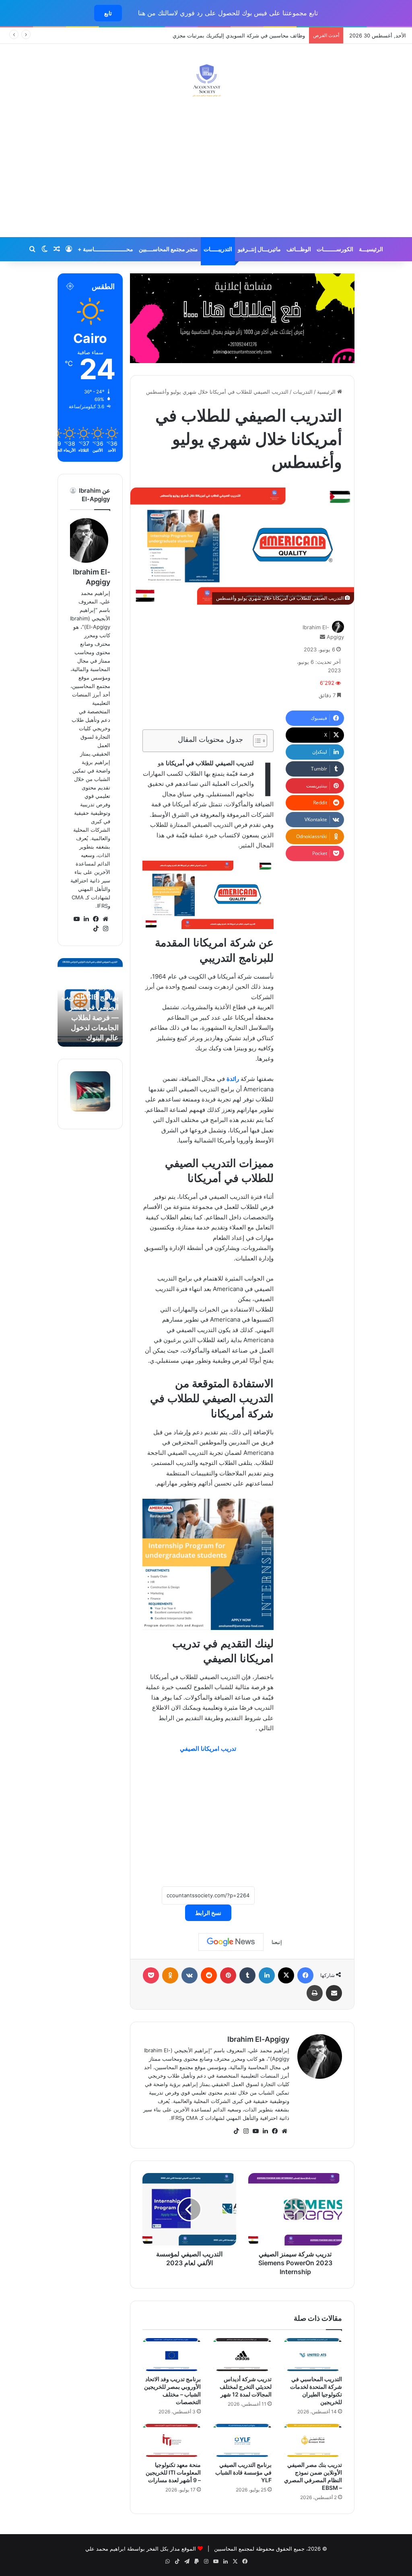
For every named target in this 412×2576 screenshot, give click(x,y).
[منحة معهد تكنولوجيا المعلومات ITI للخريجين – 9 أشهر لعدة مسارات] (172, 2440)
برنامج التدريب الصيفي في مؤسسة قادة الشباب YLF (243, 2472)
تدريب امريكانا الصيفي (208, 1749)
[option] (90, 1002)
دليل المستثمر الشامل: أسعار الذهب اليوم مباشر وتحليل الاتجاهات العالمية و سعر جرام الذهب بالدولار (92, 1007)
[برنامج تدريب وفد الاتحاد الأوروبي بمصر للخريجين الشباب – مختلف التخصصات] (172, 2355)
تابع (108, 13)
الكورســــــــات (335, 249)
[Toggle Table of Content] (256, 741)
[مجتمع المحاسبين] (206, 80)
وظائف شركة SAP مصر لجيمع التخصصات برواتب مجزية (243, 35)
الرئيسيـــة (371, 249)
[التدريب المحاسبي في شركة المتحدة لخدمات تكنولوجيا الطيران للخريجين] (313, 2355)
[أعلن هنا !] (242, 318)
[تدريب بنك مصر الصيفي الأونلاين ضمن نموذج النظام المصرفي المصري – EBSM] (313, 2440)
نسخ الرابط (208, 1913)
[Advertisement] (206, 173)
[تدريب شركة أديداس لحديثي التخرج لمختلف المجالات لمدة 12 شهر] (242, 2355)
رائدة (232, 1079)
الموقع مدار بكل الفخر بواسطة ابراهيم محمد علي (141, 2549)
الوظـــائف (299, 249)
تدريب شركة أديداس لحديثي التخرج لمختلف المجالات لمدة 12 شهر (246, 2387)
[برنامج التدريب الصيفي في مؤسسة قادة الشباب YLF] (242, 2440)
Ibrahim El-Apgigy (258, 2039)
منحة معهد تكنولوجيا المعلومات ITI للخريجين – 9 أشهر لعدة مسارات (173, 2472)
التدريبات (303, 392)
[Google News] (231, 1942)
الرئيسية (327, 392)
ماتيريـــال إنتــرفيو (259, 249)
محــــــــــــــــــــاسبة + (105, 249)
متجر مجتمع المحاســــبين (168, 249)
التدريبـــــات (218, 249)
